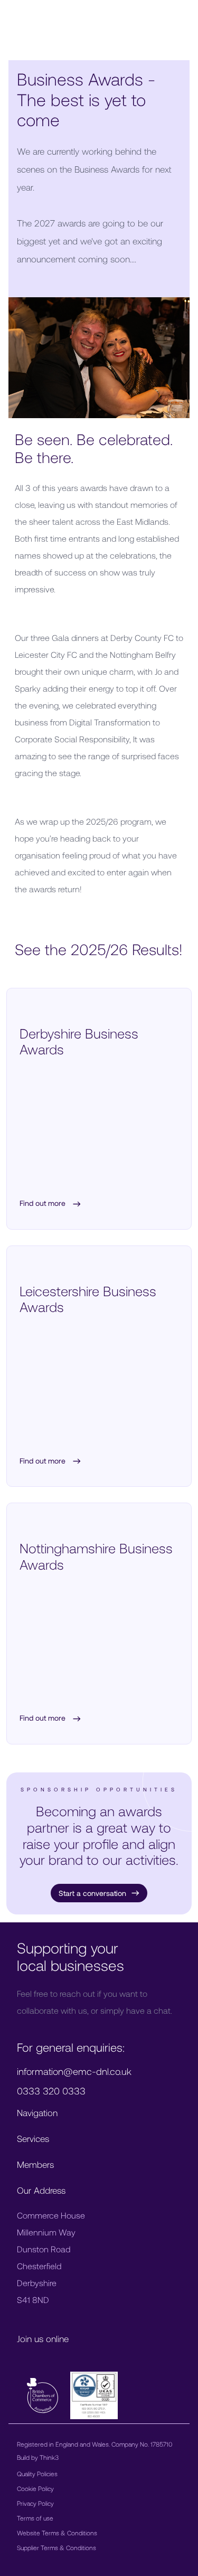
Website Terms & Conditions (57, 2533)
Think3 (49, 2457)
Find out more (44, 1204)
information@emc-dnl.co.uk (74, 2071)
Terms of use (35, 2518)
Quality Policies (37, 2474)
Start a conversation (92, 1893)
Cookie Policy (35, 2488)
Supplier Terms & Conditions (56, 2547)
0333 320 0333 (51, 2091)
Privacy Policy (35, 2503)
